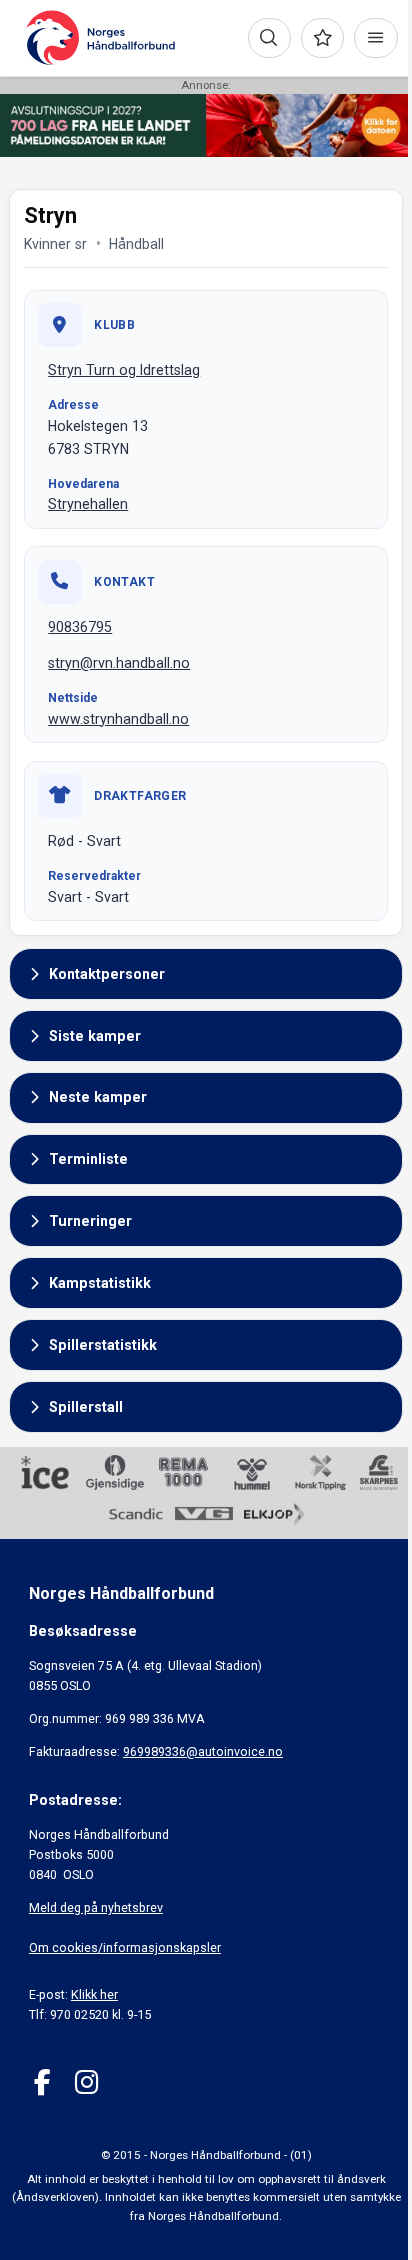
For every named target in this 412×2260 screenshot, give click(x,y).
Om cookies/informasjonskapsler (125, 1947)
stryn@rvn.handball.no (119, 663)
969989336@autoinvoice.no (203, 1751)
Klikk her (94, 1994)
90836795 (80, 627)
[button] (206, 974)
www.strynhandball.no (118, 719)
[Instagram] (86, 2082)
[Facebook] (42, 2082)
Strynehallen (88, 504)
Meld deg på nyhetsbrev (96, 1907)
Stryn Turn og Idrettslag (124, 370)
